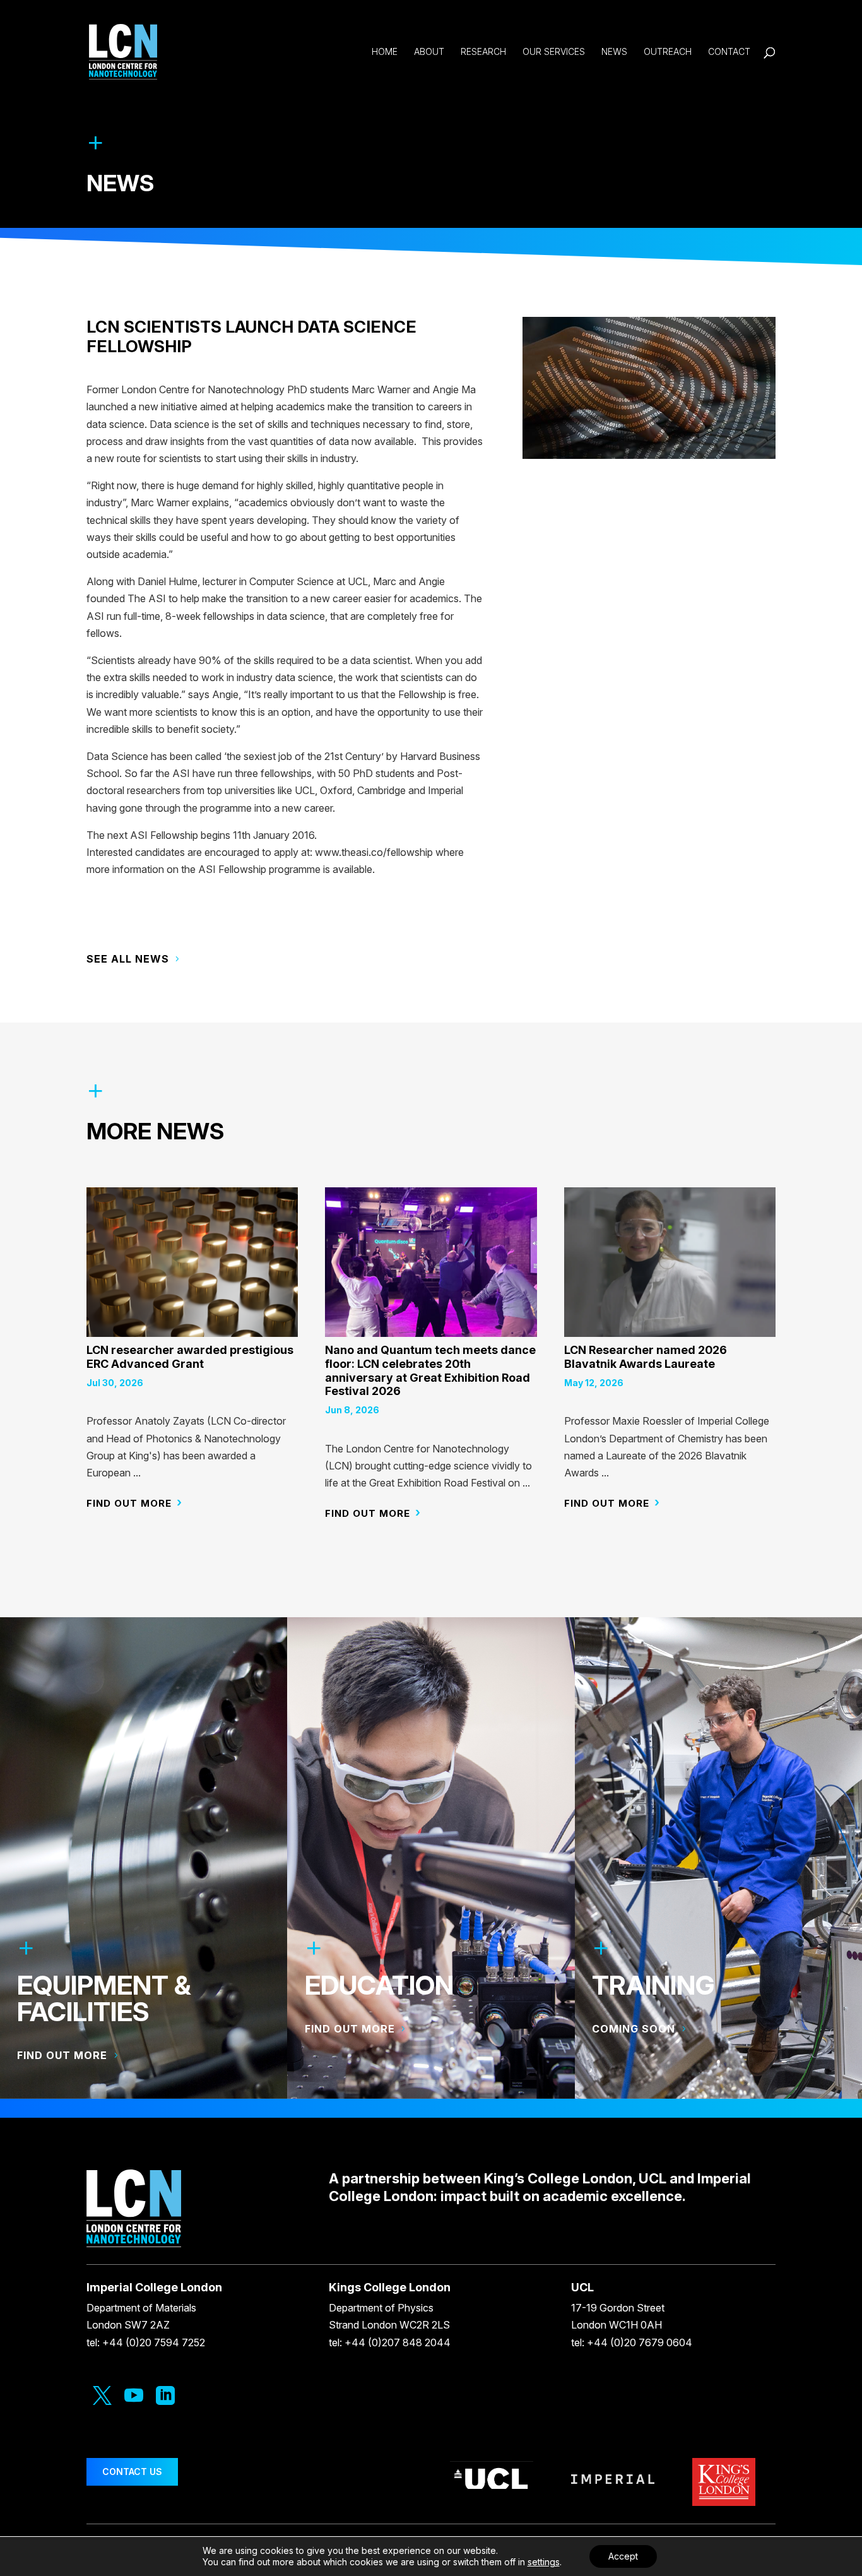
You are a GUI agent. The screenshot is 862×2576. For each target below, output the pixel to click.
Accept (623, 2556)
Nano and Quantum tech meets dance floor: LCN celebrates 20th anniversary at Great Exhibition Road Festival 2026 (430, 1370)
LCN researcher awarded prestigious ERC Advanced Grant (190, 1357)
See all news (128, 959)
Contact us (132, 2472)
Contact (729, 52)
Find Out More (350, 2029)
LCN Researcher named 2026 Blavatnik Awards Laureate (646, 1357)
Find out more (129, 1503)
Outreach (668, 52)
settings (544, 2562)
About (429, 52)
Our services (554, 52)
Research (483, 52)
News (614, 52)
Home (385, 52)
